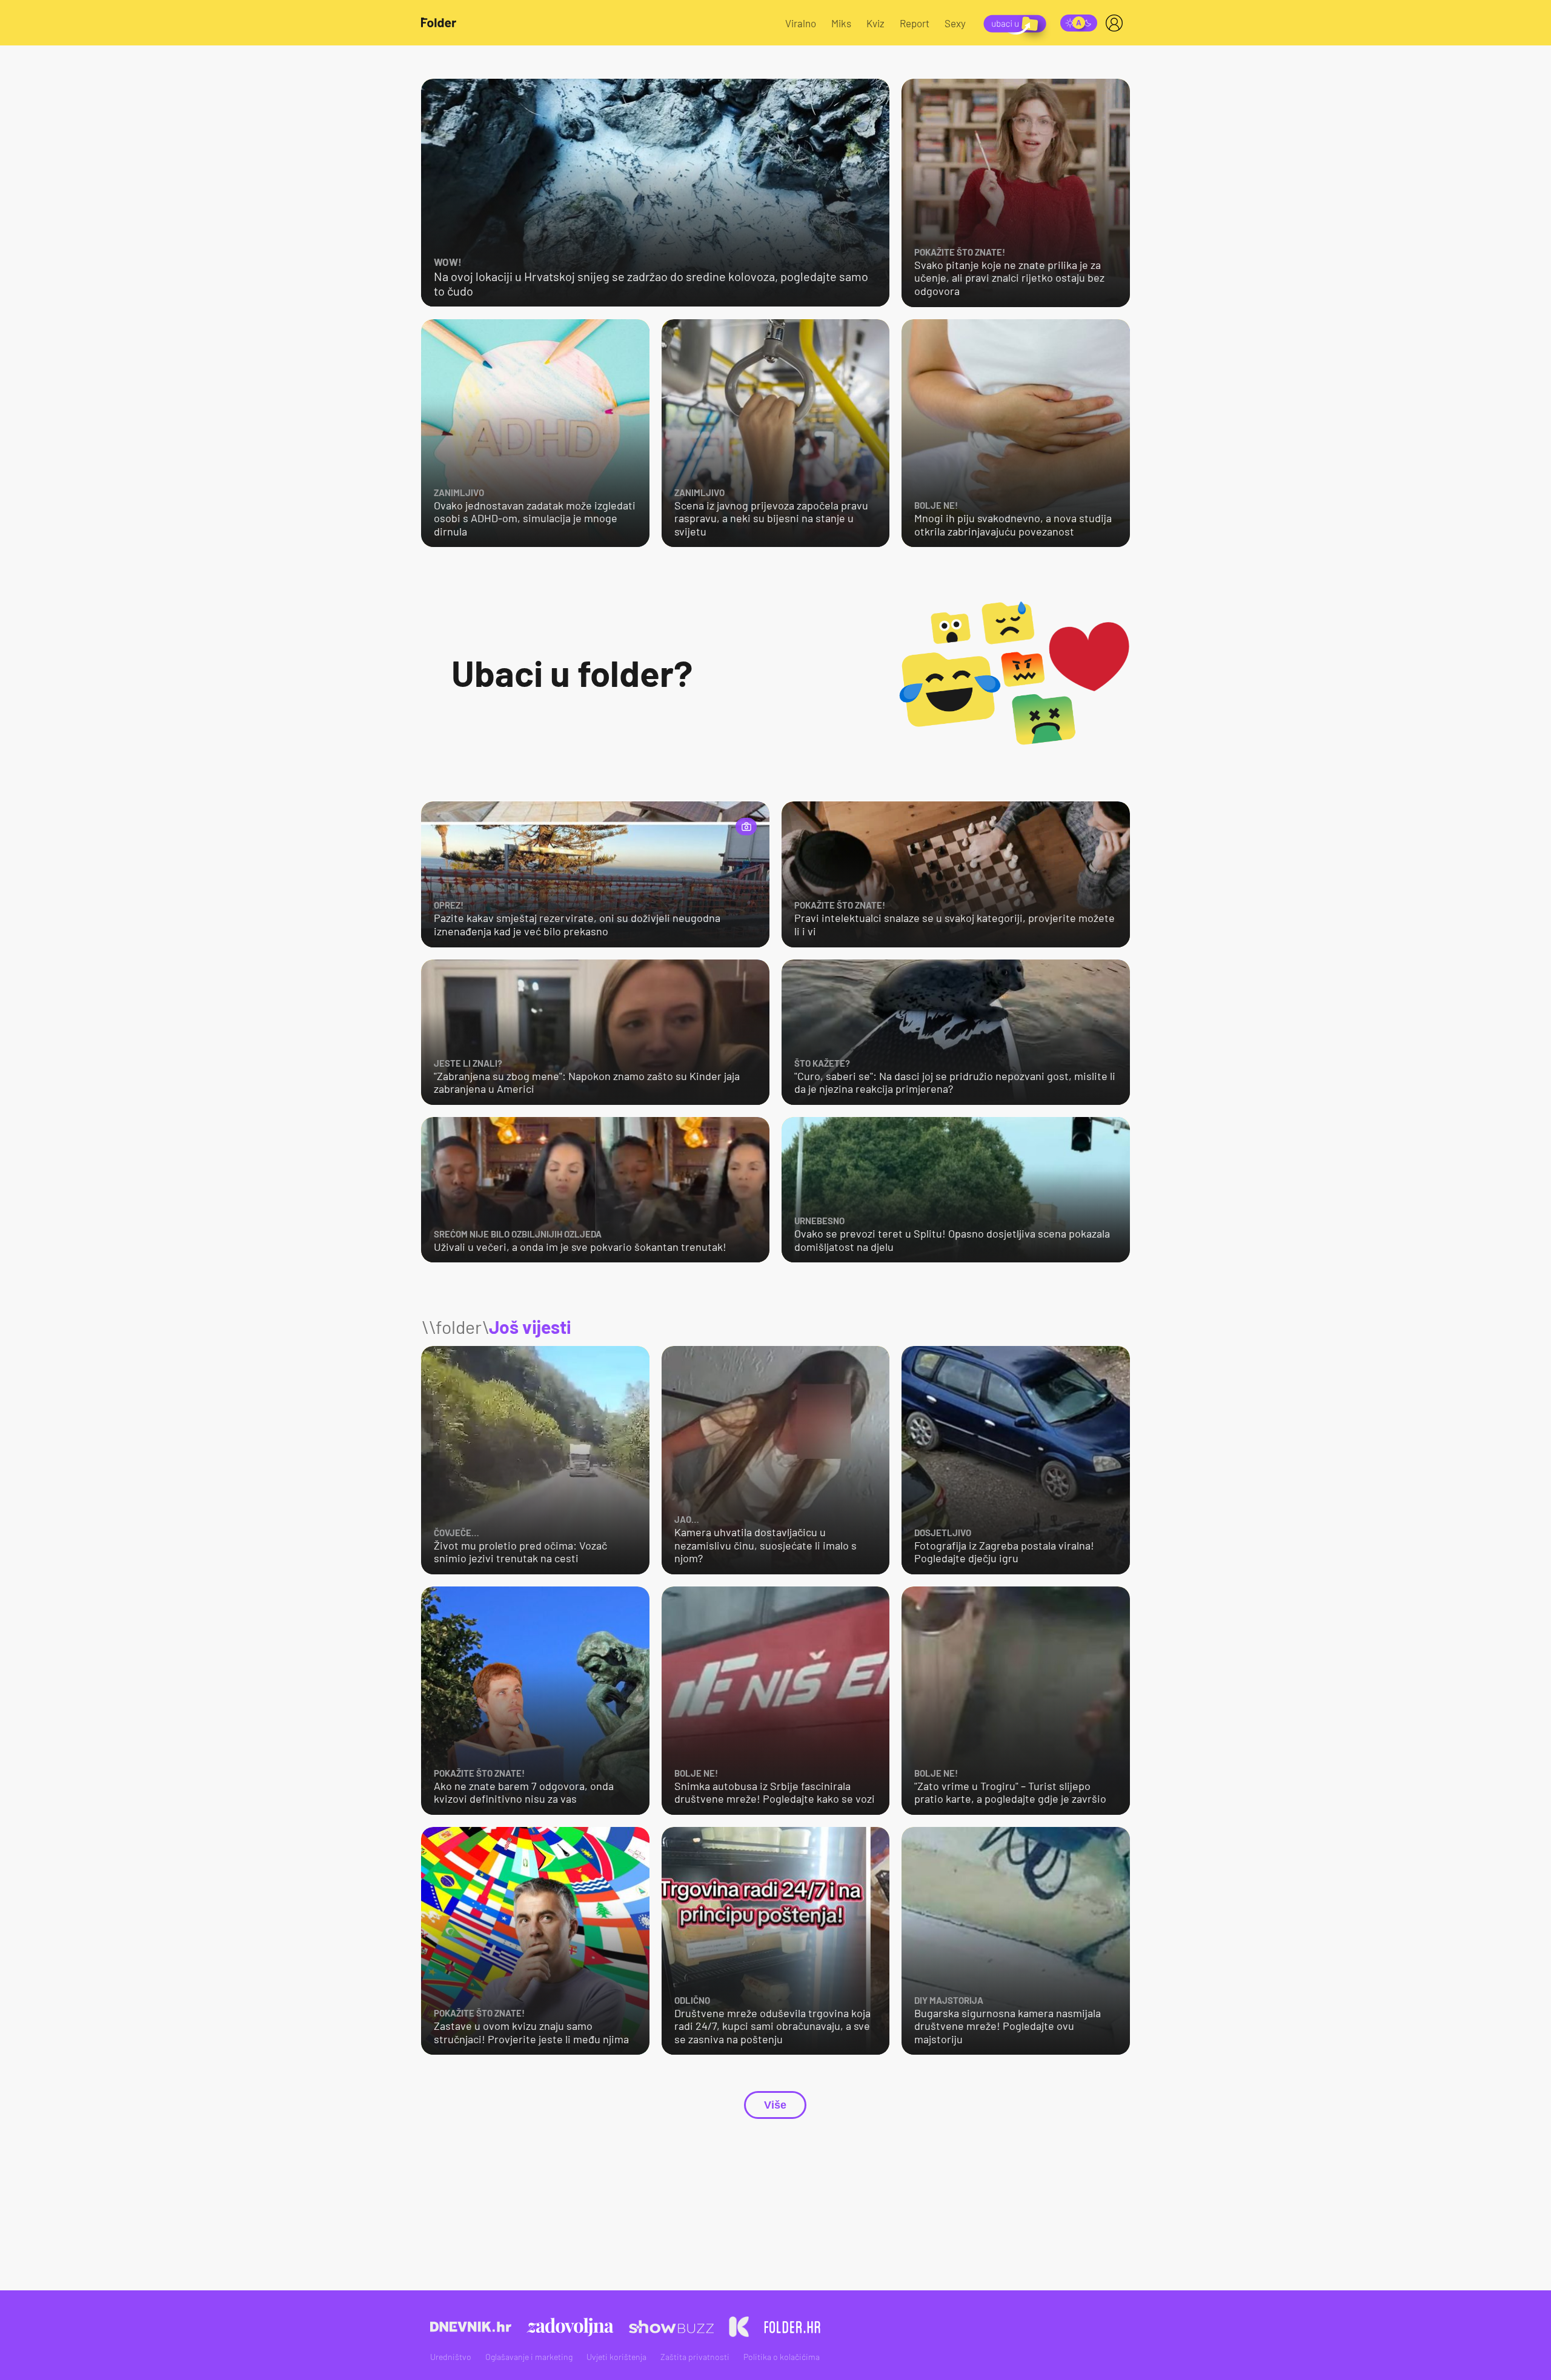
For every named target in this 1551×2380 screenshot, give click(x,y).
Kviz (875, 23)
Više (775, 2105)
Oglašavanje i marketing (529, 2357)
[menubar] (1117, 23)
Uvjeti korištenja (616, 2357)
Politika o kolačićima (782, 2357)
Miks (841, 23)
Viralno (801, 23)
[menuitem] (1117, 23)
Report (915, 23)
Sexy (955, 23)
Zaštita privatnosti (695, 2357)
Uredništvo (451, 2357)
